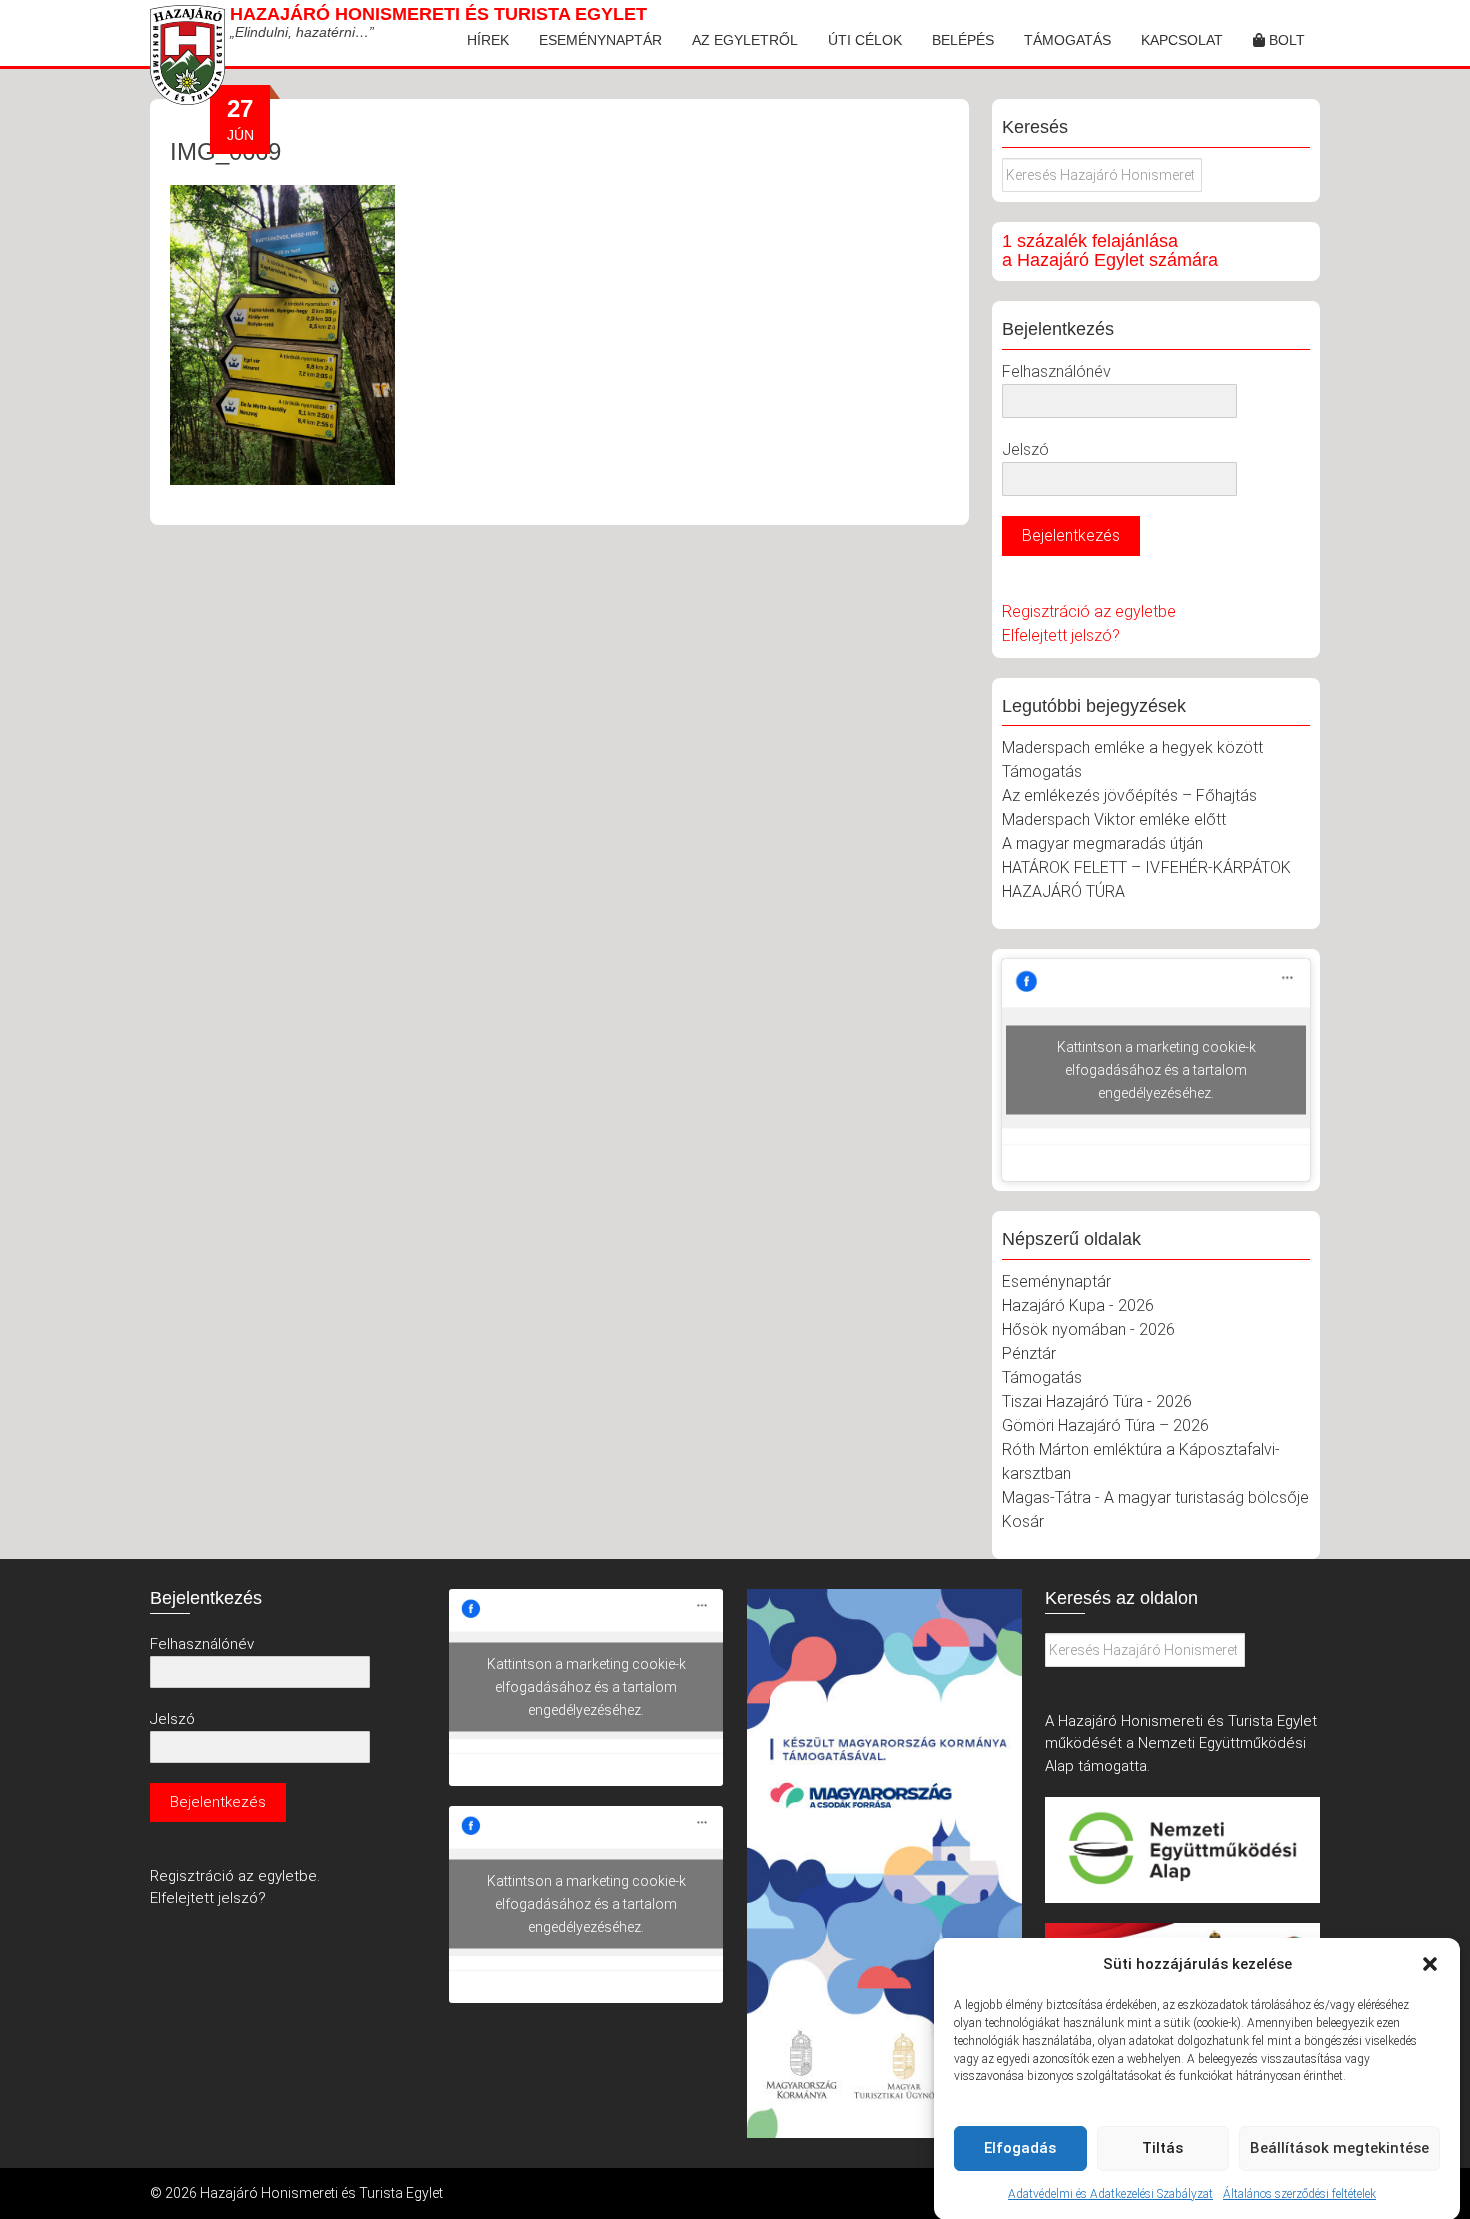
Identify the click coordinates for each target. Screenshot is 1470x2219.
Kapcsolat (1182, 40)
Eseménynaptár (600, 40)
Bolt (1285, 40)
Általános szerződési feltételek (1299, 2193)
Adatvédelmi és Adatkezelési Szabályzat (1110, 2193)
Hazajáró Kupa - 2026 (1078, 1305)
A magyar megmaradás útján (1102, 843)
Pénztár (1029, 1353)
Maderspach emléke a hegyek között (1132, 747)
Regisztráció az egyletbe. (235, 1876)
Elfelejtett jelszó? (1061, 635)
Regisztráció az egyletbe (1089, 611)
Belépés (963, 40)
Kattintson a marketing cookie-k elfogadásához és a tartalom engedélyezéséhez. (1156, 1070)
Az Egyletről (745, 40)
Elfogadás (1020, 2148)
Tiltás (1162, 2148)
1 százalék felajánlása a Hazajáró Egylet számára (1110, 251)
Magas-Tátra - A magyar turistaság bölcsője (1155, 1497)
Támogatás (1067, 40)
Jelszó (1025, 449)
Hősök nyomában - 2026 (1088, 1329)
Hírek (488, 40)
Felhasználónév (1056, 371)
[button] (1430, 1964)
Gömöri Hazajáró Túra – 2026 (1105, 1425)
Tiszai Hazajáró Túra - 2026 (1097, 1401)
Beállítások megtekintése (1339, 2148)
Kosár (1023, 1521)
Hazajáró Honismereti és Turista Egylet (438, 14)
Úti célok (865, 40)
